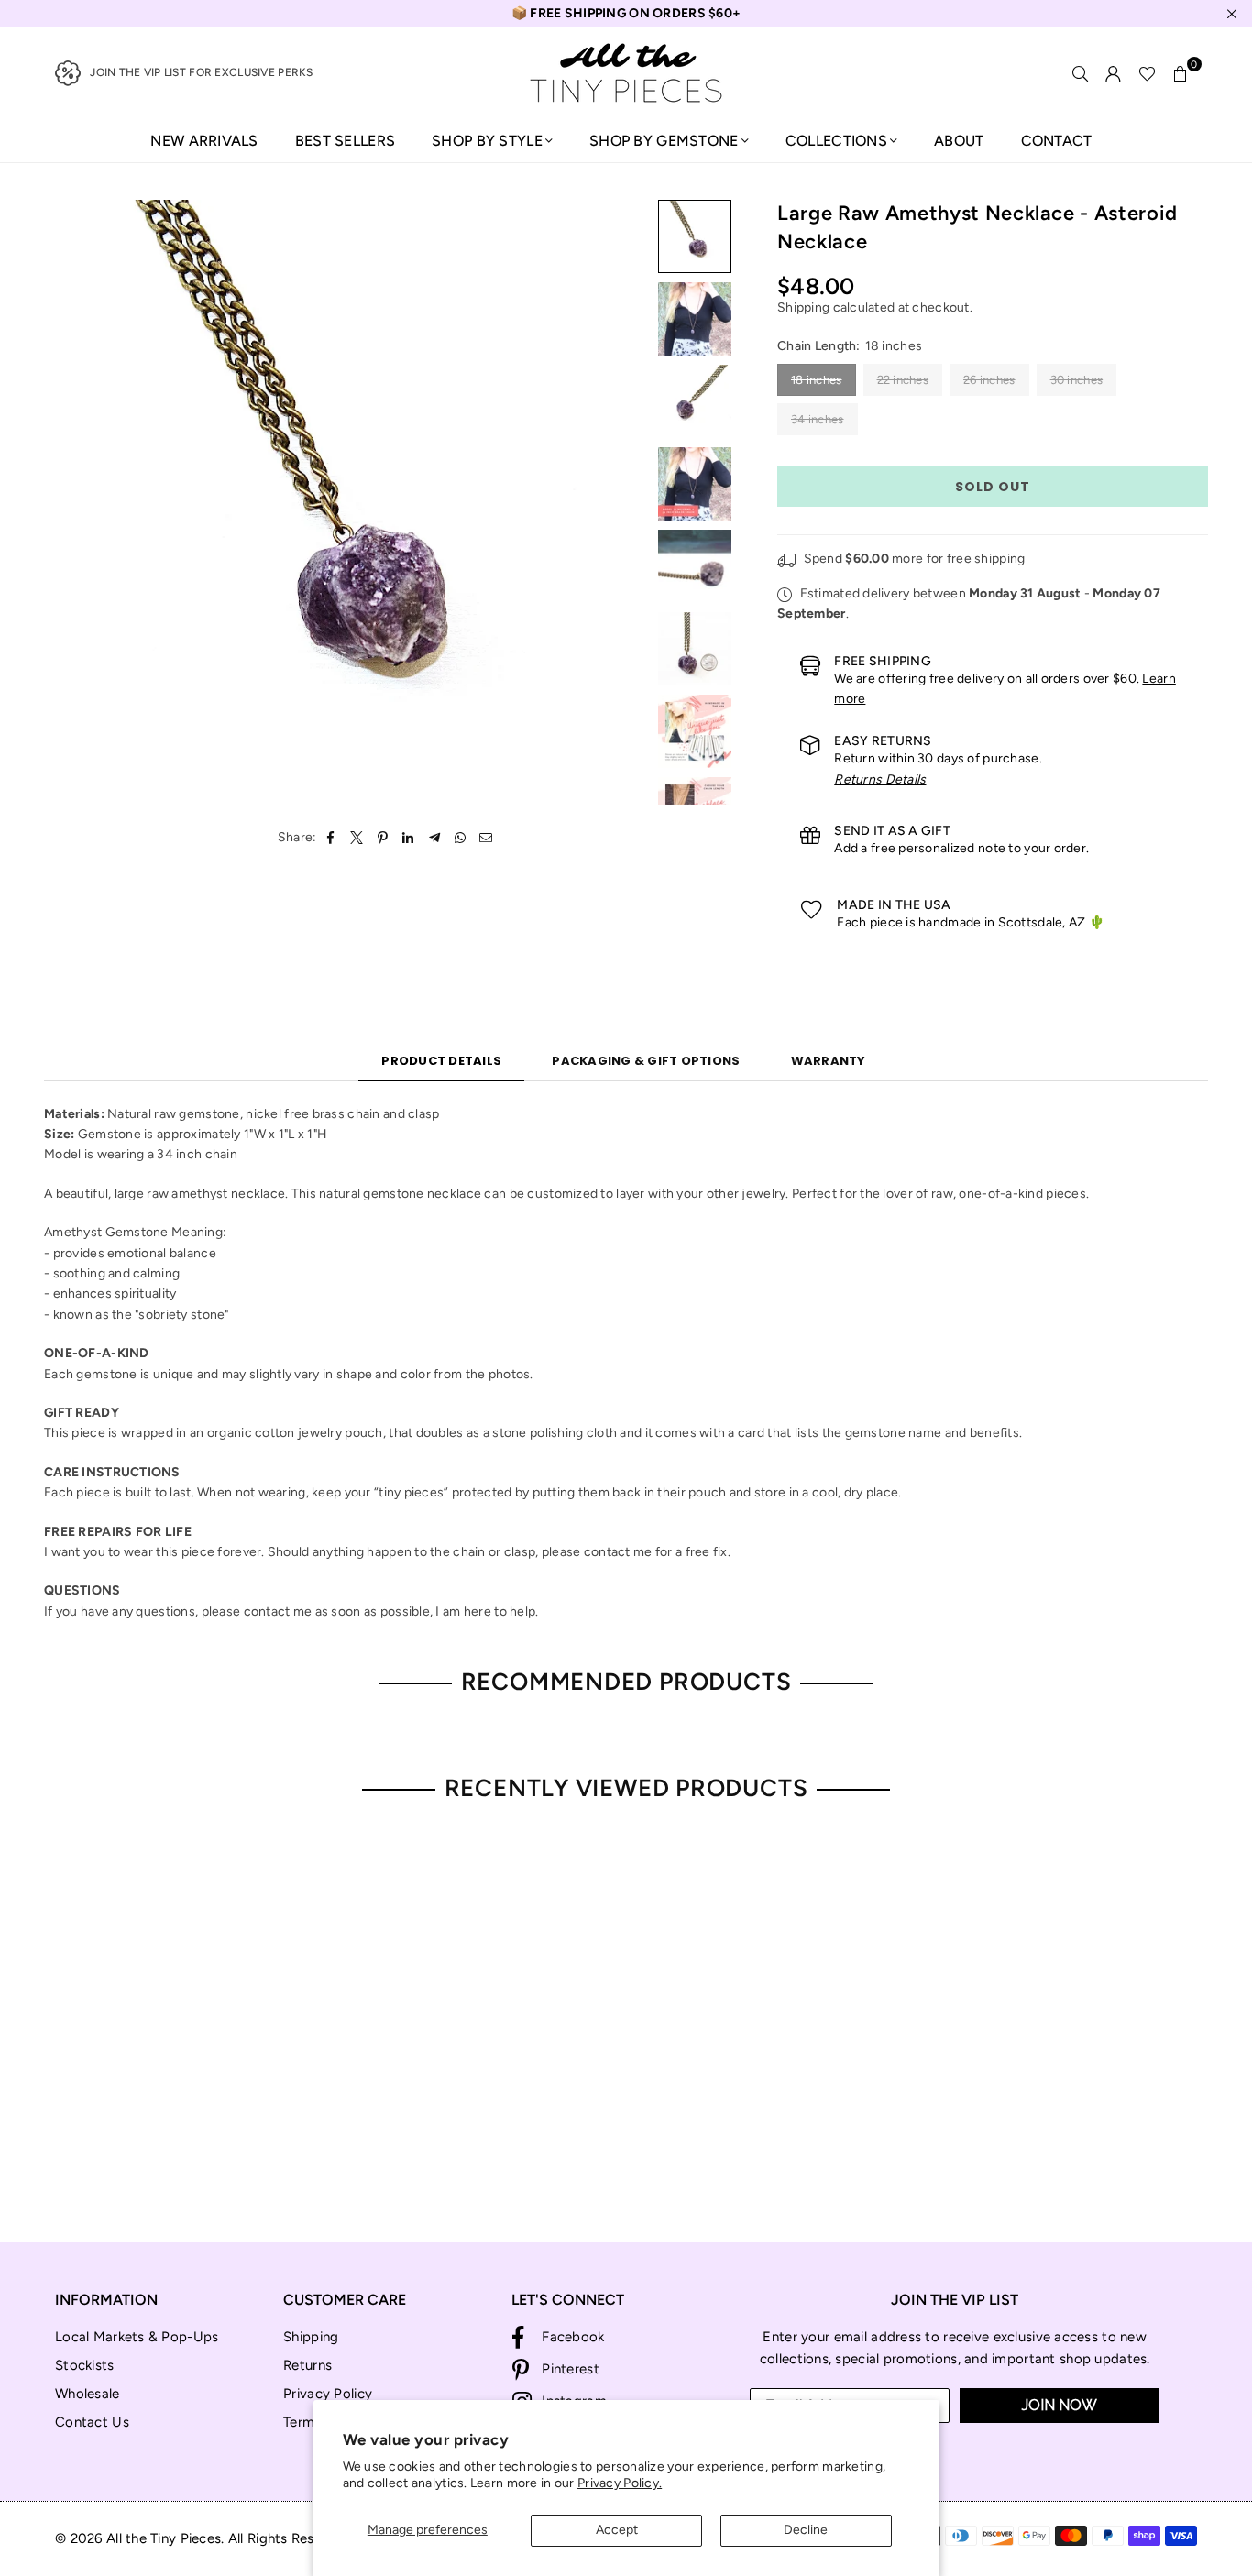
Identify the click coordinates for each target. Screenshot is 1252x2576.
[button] (1181, 73)
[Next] (624, 503)
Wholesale (88, 2394)
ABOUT (959, 141)
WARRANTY (829, 1061)
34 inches (818, 419)
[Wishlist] (1147, 73)
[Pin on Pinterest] (383, 838)
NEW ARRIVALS (204, 141)
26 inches (989, 380)
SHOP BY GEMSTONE (664, 141)
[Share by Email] (486, 838)
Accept (617, 2530)
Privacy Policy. (620, 2483)
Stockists (85, 2365)
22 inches (903, 380)
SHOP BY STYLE (487, 141)
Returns (308, 2365)
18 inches (817, 380)
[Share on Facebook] (331, 838)
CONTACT (1057, 141)
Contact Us (92, 2422)
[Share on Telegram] (435, 838)
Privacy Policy (328, 2394)
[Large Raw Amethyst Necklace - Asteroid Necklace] (695, 319)
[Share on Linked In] (408, 838)
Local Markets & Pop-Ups (137, 2337)
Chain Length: (850, 346)
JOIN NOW (1060, 2405)
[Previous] (69, 503)
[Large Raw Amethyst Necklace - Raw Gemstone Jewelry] (695, 236)
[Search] (1081, 73)
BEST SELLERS (345, 141)
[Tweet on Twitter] (357, 838)
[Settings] (1114, 73)
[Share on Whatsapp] (461, 838)
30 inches (1077, 380)
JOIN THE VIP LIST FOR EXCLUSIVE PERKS (201, 72)
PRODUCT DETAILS (441, 1061)
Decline (806, 2530)
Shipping (803, 307)
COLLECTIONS (836, 141)
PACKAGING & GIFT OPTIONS (646, 1061)
